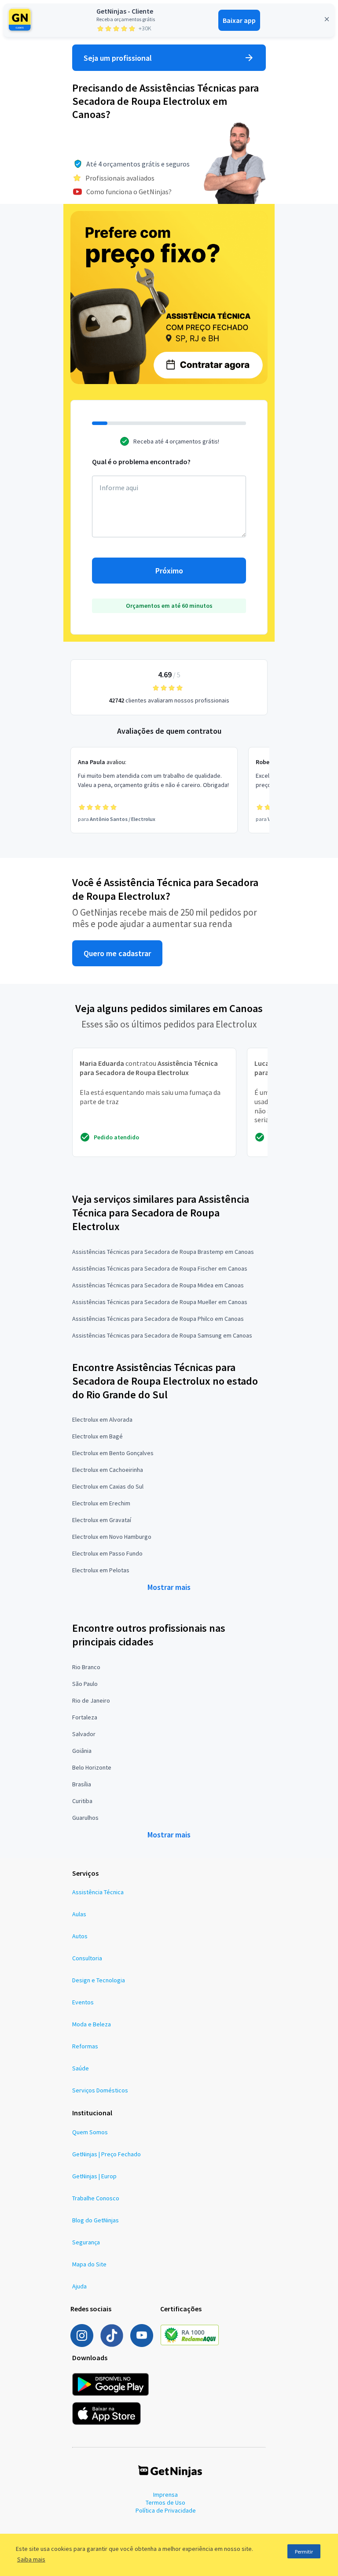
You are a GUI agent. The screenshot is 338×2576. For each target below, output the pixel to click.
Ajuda (79, 2286)
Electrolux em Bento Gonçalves (113, 1453)
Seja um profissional (118, 58)
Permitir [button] (304, 2552)
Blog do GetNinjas (96, 2220)
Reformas (85, 2046)
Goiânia (82, 1751)
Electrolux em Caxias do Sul (108, 1486)
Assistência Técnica (98, 1892)
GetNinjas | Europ (94, 2176)
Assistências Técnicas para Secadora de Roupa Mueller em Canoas (160, 1302)
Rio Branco (86, 1667)
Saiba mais (31, 2559)
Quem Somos (90, 2132)
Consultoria (87, 1958)
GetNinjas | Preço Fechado (107, 2154)
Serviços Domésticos (100, 2090)
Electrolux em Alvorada (102, 1419)
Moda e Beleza (92, 2024)
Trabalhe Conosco (96, 2198)
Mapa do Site (89, 2264)
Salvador (84, 1734)
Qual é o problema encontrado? (141, 462)
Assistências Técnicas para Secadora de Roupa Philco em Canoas (158, 1319)
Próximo (169, 571)
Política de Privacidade (166, 2510)
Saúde (81, 2068)
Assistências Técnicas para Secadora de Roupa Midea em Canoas (158, 1285)
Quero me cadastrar (117, 953)
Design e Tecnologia (99, 1980)
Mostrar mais (169, 1587)
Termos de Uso (165, 2502)
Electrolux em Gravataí (102, 1520)
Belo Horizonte (92, 1767)
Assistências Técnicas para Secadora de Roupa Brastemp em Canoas (163, 1252)
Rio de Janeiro (91, 1700)
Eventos (83, 2002)
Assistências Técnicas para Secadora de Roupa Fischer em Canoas (160, 1268)
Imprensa (165, 2495)
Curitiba (82, 1801)
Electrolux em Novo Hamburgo (112, 1537)
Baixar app (239, 20)
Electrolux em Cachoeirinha (108, 1470)
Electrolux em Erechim (101, 1503)
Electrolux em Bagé (97, 1436)
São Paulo (85, 1684)
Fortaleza (85, 1717)
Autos (80, 1936)
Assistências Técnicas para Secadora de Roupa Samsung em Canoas (162, 1335)
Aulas (79, 1914)
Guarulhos (85, 1818)
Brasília (82, 1784)
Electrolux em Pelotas (101, 1570)
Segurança (86, 2242)
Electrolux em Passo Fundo (107, 1553)
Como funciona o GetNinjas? (129, 192)
